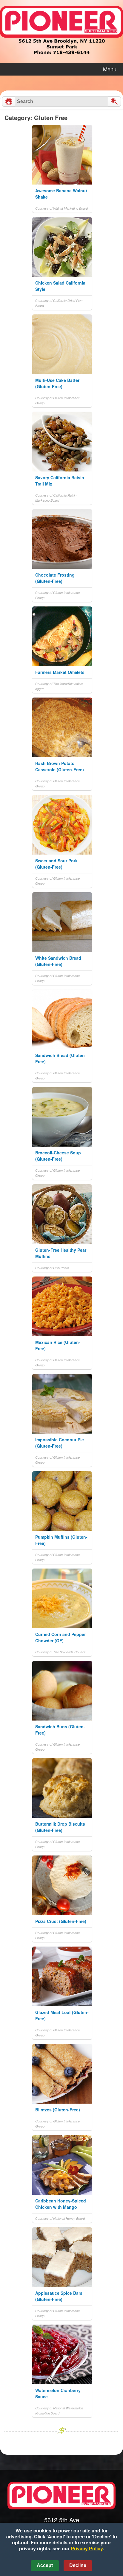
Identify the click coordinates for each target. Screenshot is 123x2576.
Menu (110, 69)
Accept (45, 2565)
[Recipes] (9, 102)
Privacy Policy (87, 2548)
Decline (78, 2565)
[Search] (114, 102)
